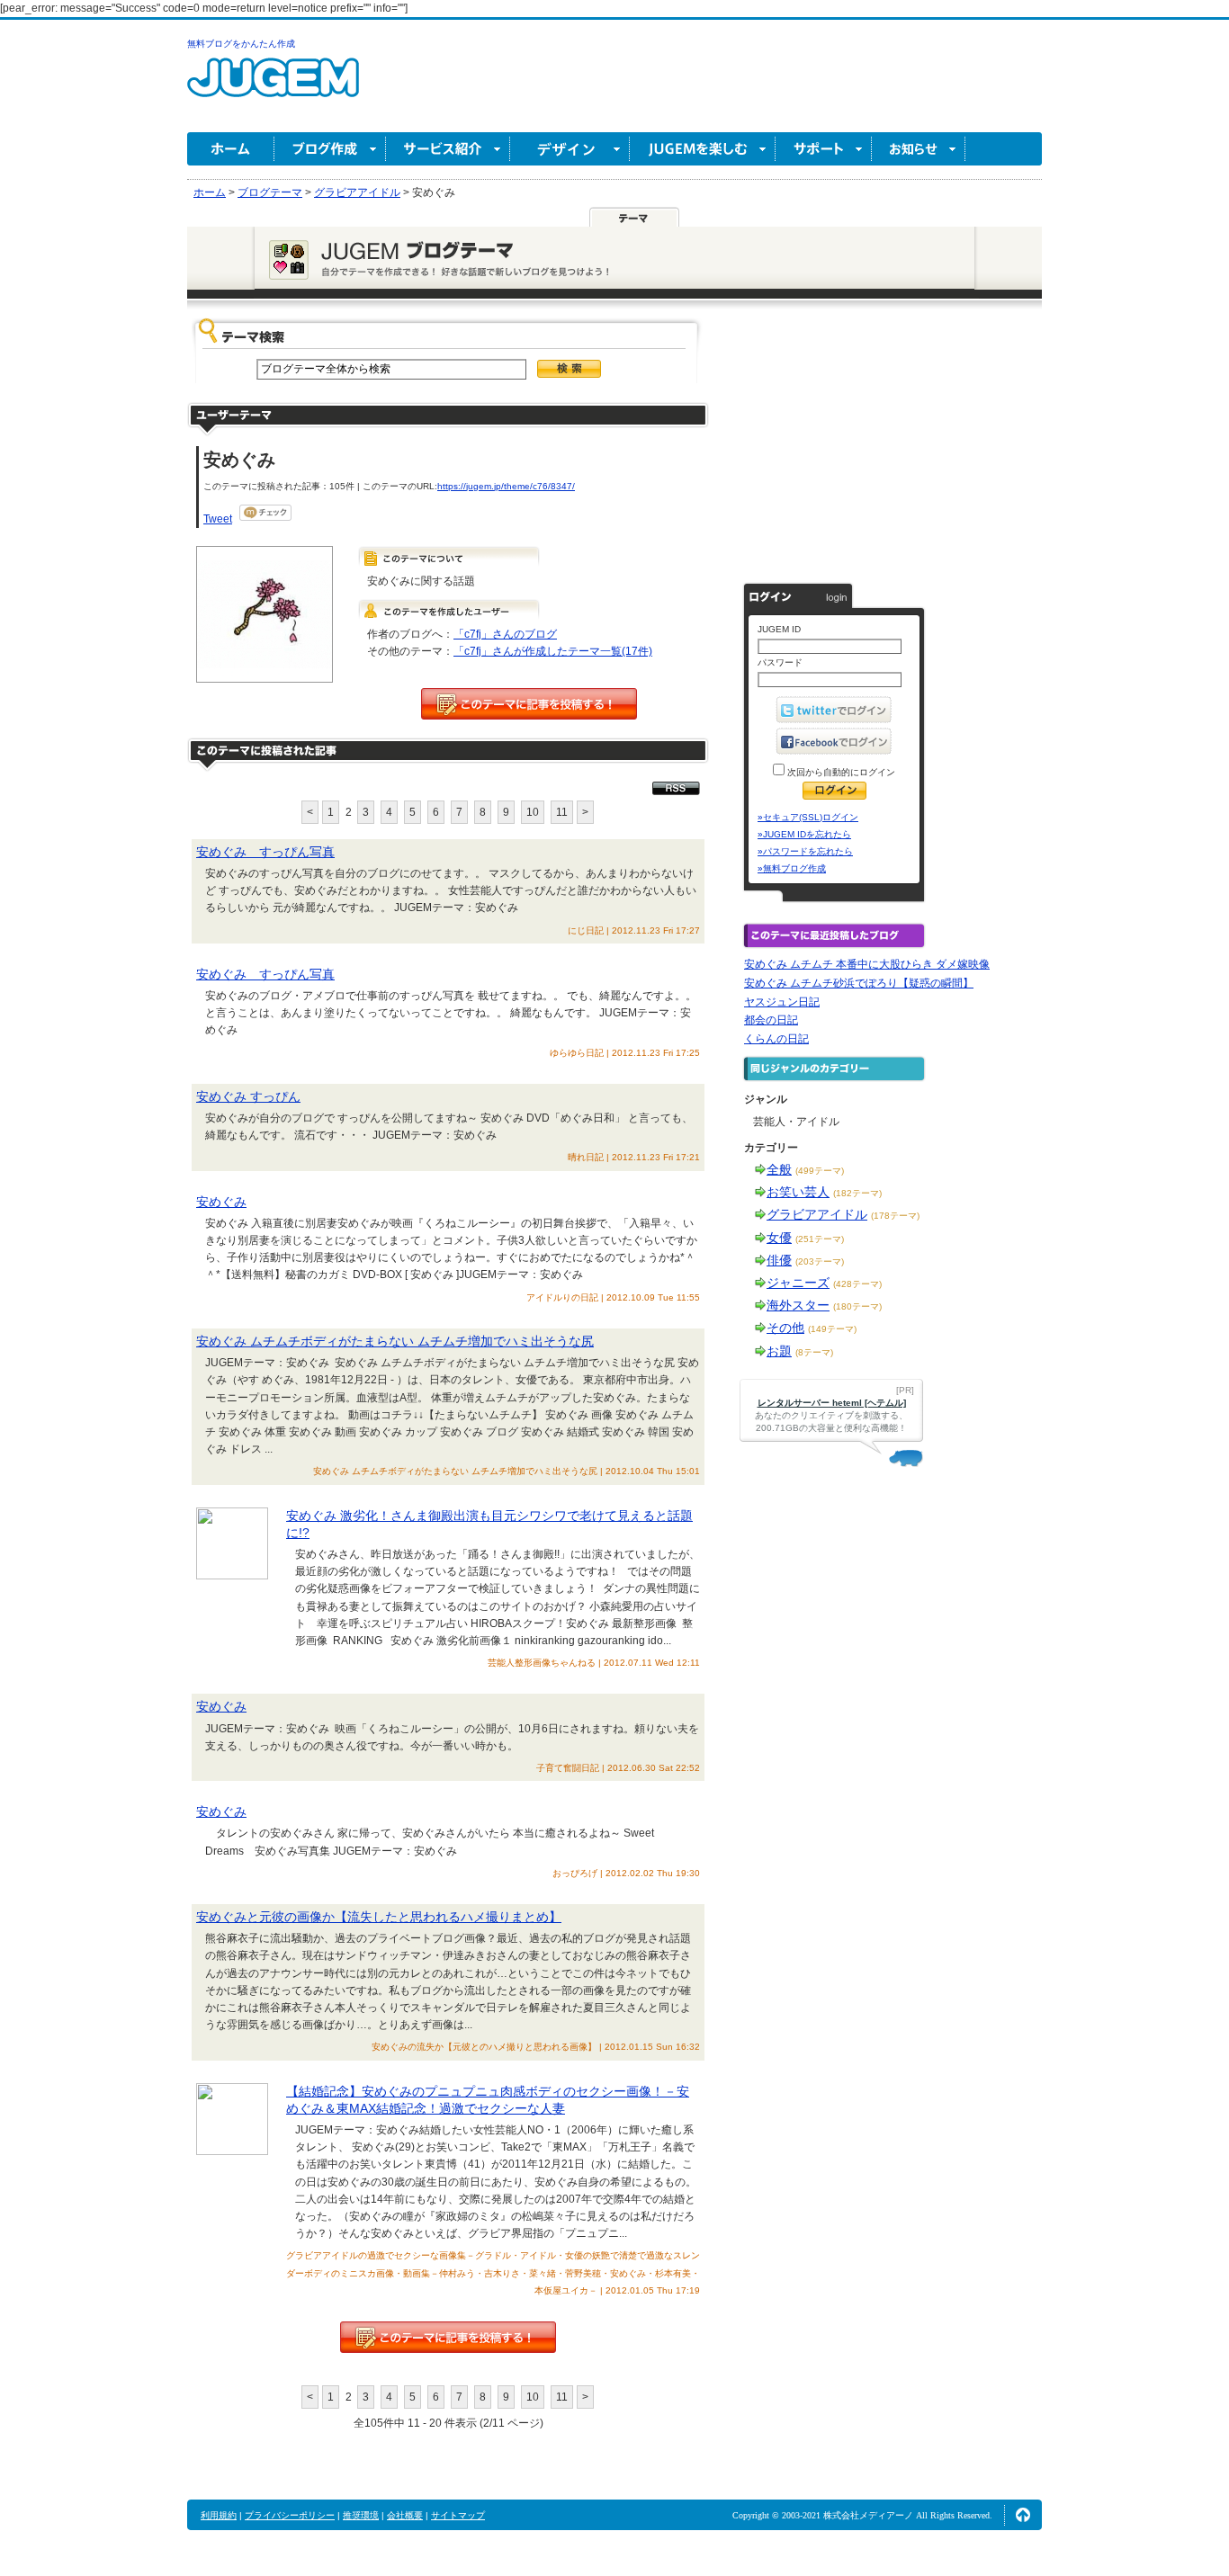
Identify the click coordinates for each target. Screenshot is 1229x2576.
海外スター (798, 1305)
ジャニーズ (798, 1283)
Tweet (218, 519)
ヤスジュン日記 (782, 1002)
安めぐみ (221, 1202)
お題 (779, 1351)
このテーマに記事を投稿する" (448, 2337)
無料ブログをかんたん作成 (241, 44)
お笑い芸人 (798, 1192)
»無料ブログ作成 (792, 868)
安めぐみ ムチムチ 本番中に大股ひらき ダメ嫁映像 (867, 964)
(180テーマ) (857, 1306)
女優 (779, 1238)
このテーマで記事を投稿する (529, 704)
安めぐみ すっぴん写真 (265, 852)
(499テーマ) (820, 1171)
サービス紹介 (448, 149)
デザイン (570, 149)
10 (533, 812)
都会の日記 (771, 1020)
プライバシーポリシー (290, 2515)
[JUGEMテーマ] (634, 217)
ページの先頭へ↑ (1023, 2515)
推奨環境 (361, 2515)
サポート (824, 149)
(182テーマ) (857, 1193)
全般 (779, 1169)
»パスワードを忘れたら (805, 851)
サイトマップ (458, 2515)
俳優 (779, 1260)
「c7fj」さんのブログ (505, 634)
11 (562, 812)
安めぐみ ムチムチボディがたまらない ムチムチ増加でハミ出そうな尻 (395, 1341)
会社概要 (405, 2515)
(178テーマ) (895, 1216)
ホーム (231, 149)
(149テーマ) (832, 1329)
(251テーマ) (820, 1239)
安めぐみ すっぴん (248, 1096)
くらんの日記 (776, 1039)
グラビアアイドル (817, 1214)
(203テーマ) (820, 1261)
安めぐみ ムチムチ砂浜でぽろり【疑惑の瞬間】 (859, 983)
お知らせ (919, 149)
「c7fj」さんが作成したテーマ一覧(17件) (553, 651)
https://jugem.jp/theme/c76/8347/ (506, 486)
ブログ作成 (330, 149)
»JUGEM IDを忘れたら (804, 834)
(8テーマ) (814, 1352)
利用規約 (219, 2515)
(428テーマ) (857, 1284)
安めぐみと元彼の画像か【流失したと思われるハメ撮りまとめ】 (379, 1917)
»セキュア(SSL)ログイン (808, 817)
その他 (785, 1328)
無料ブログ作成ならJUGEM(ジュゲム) (273, 88)
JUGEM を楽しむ (703, 149)
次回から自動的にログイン (840, 772)
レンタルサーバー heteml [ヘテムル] (832, 1403)
